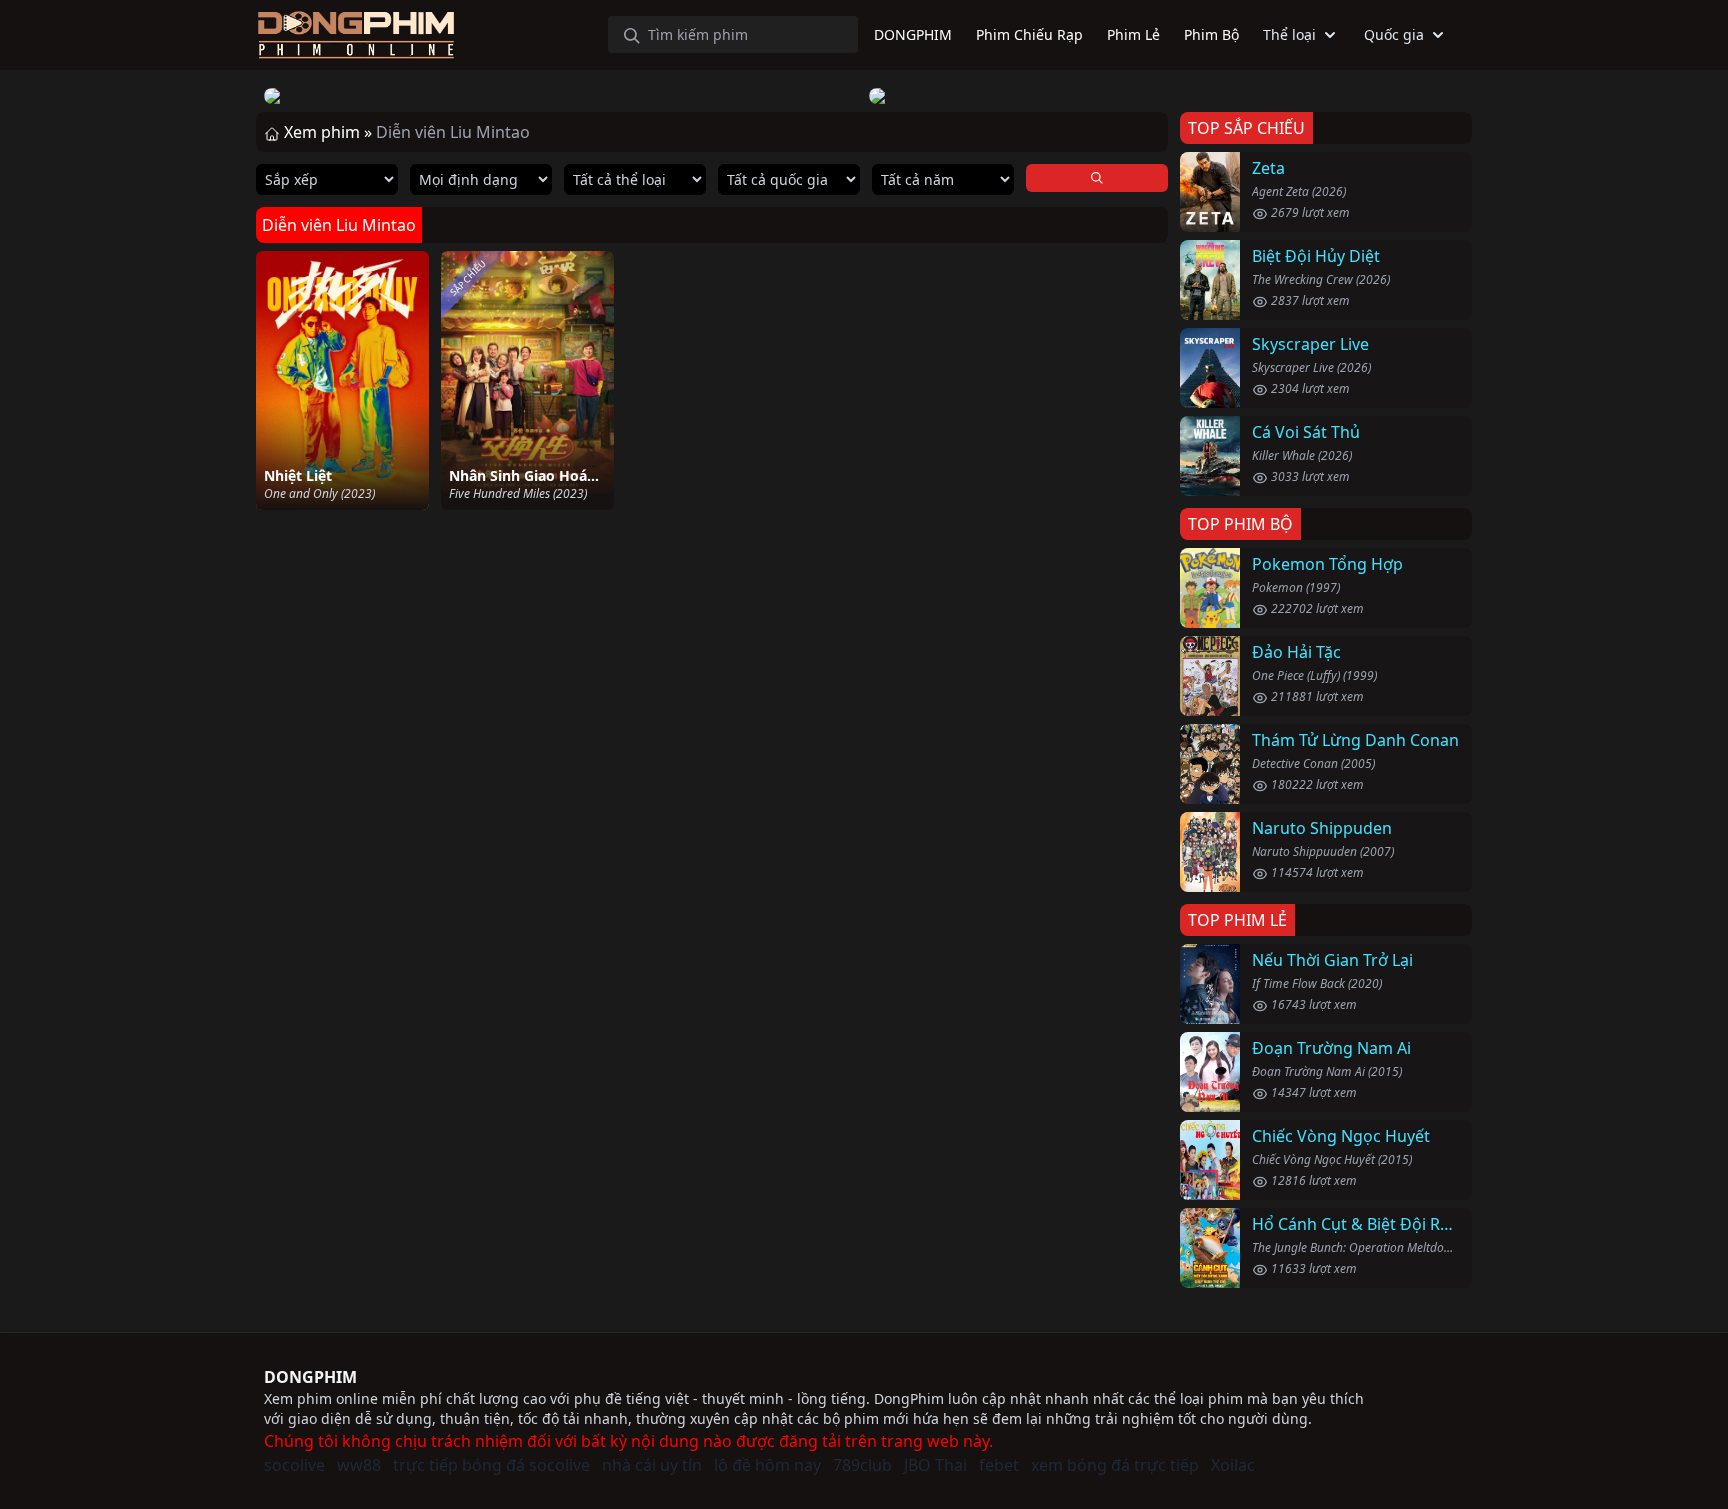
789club (862, 1465)
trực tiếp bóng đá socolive (491, 1465)
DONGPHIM (310, 1377)
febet (999, 1465)
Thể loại (1289, 34)
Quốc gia (1394, 34)
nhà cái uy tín (652, 1465)
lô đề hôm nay (767, 1465)
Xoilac (1233, 1465)
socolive (294, 1465)
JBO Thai (935, 1465)
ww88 (359, 1465)
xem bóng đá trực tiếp (1115, 1465)
